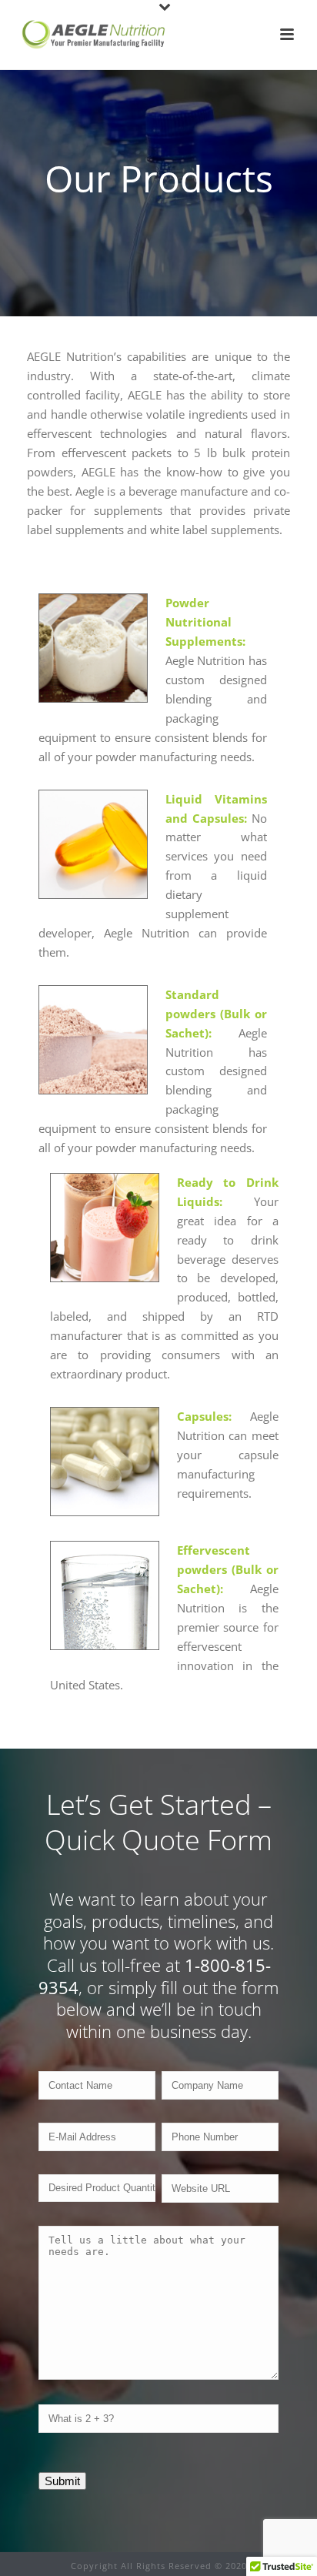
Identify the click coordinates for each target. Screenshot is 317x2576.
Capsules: (204, 1416)
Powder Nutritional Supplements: (205, 622)
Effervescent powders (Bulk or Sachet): (228, 1569)
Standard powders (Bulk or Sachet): (217, 1014)
